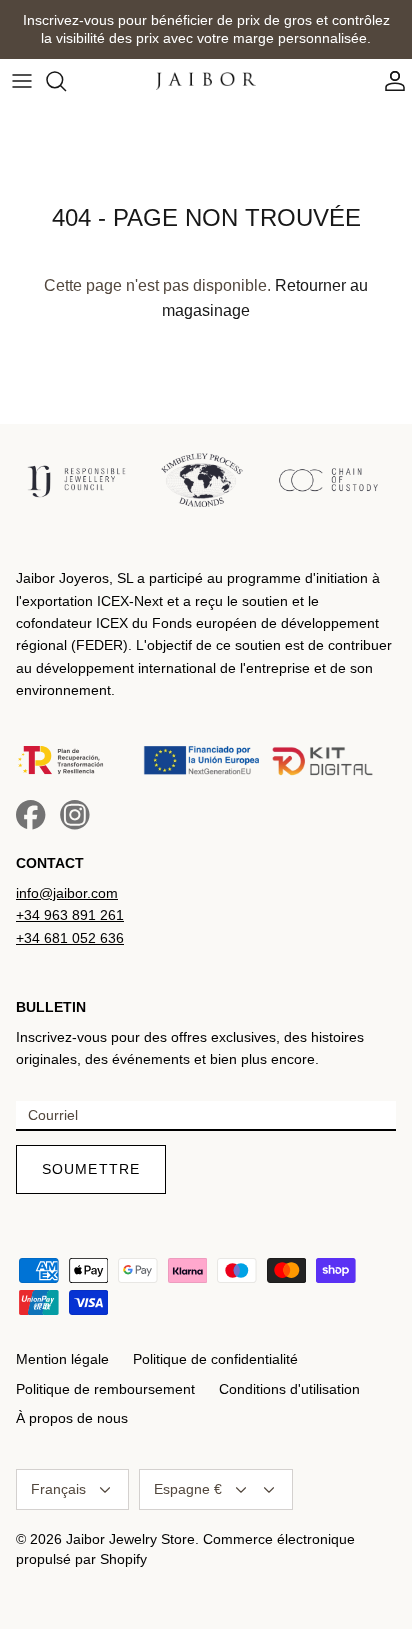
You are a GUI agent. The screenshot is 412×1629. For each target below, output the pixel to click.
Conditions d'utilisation (289, 1389)
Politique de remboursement (105, 1389)
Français (58, 1489)
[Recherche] (66, 81)
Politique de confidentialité (215, 1359)
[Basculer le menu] (22, 81)
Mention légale (62, 1359)
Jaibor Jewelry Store (130, 1539)
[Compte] (390, 81)
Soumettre (91, 1169)
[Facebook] (31, 815)
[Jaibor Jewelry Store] (206, 80)
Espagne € (188, 1489)
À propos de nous (72, 1418)
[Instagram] (75, 815)
